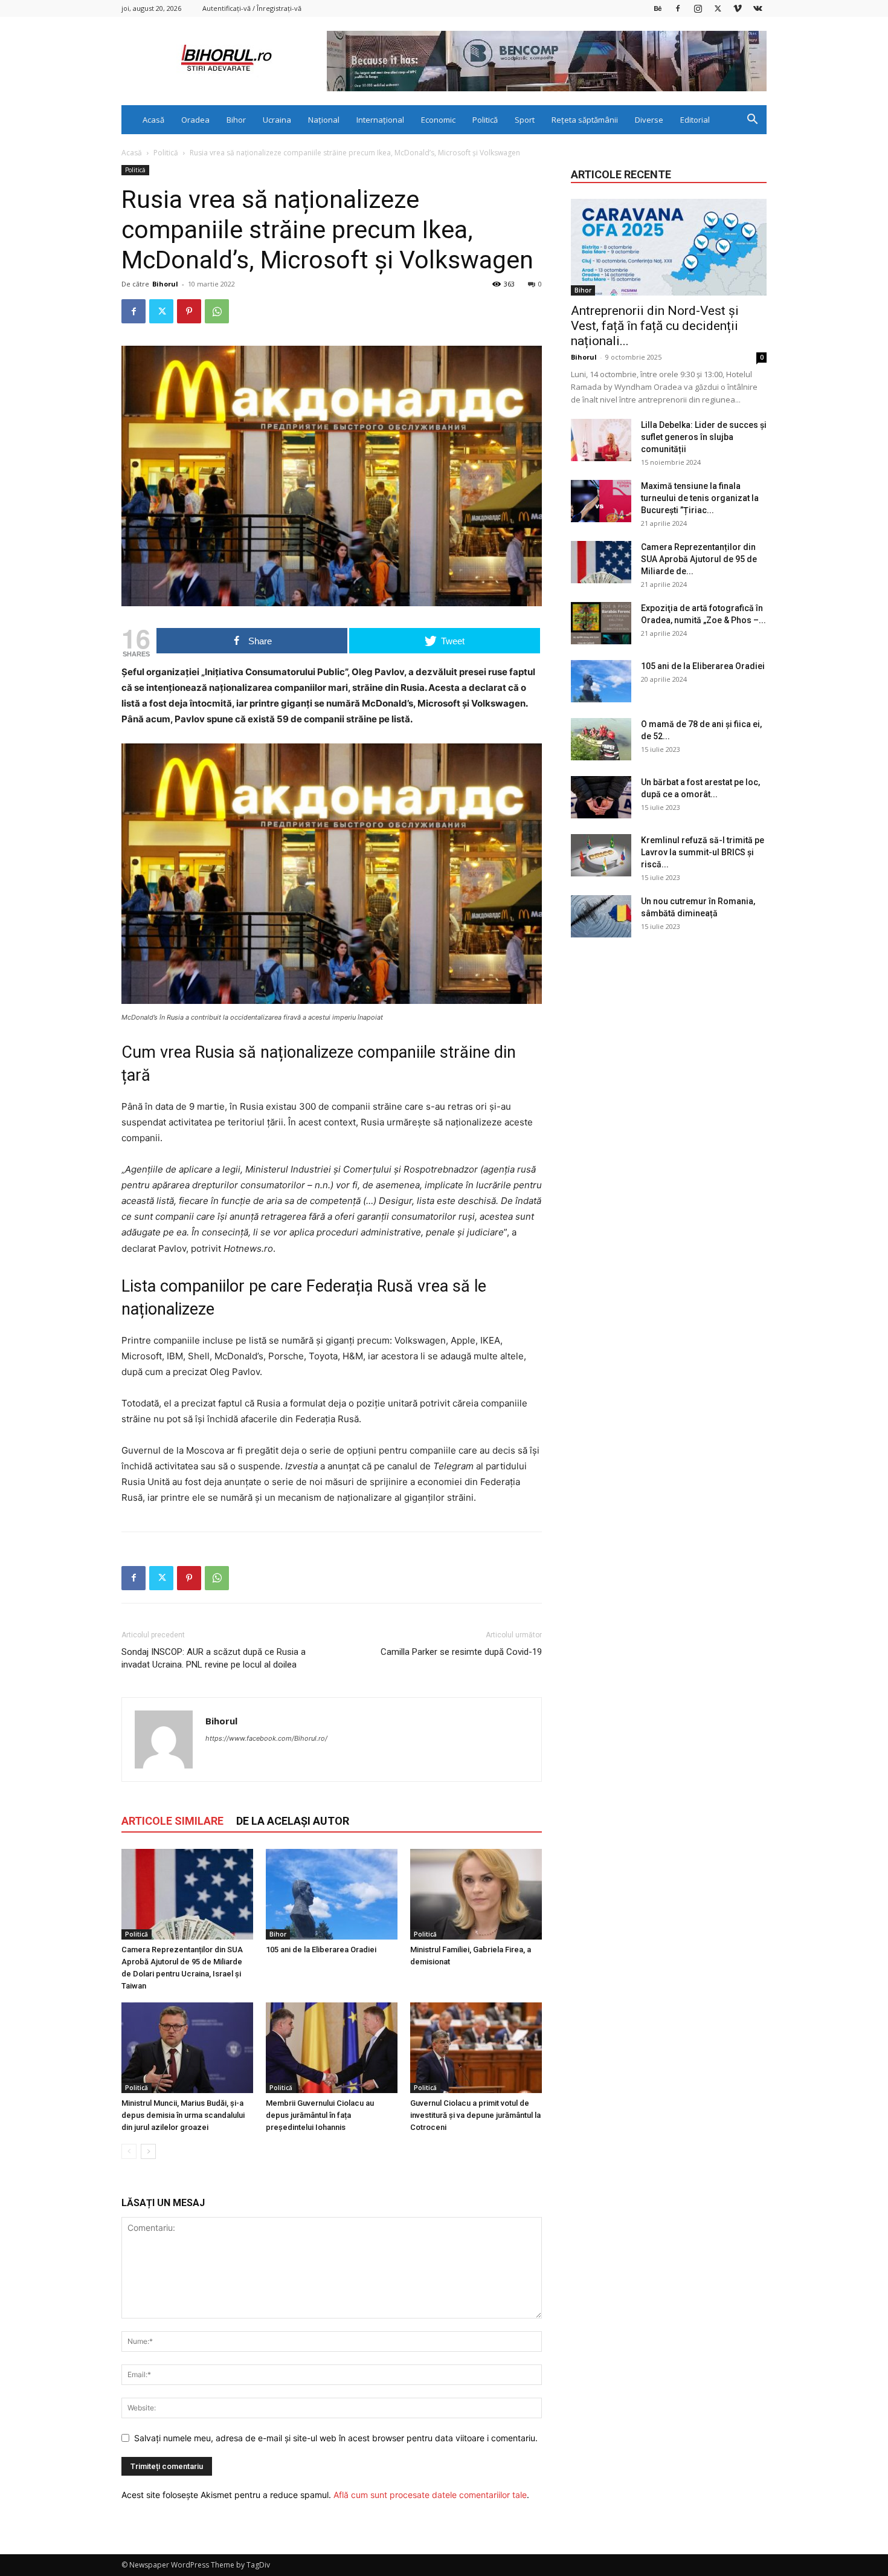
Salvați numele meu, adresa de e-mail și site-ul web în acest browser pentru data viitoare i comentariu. (336, 2438)
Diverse (649, 120)
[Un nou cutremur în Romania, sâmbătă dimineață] (601, 916)
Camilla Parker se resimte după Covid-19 (461, 1652)
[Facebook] (678, 8)
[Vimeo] (738, 8)
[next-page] (148, 2151)
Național (324, 120)
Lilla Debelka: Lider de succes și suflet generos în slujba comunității (704, 437)
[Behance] (658, 8)
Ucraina (277, 120)
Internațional (380, 120)
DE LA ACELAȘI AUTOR (293, 1821)
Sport (525, 120)
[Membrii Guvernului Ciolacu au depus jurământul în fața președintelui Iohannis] (332, 2048)
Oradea (195, 120)
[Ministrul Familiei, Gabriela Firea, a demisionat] (476, 1894)
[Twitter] (718, 8)
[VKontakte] (758, 8)
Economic (438, 120)
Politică (485, 120)
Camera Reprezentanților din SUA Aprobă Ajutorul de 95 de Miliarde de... (699, 559)
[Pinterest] (189, 311)
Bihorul (165, 284)
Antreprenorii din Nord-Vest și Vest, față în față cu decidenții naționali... (655, 326)
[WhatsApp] (217, 311)
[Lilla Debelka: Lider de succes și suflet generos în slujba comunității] (601, 440)
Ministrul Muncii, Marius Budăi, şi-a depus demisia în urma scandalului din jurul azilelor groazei (183, 2115)
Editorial (695, 120)
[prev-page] (129, 2151)
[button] (752, 121)
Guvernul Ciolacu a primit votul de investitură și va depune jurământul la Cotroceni (475, 2115)
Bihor (236, 120)
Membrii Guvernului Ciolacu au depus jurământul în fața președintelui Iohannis (320, 2115)
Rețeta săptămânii (585, 120)
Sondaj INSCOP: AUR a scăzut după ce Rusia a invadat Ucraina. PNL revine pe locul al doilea (214, 1658)
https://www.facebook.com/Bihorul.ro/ (266, 1738)
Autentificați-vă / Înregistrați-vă (252, 8)
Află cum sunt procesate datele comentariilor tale (430, 2495)
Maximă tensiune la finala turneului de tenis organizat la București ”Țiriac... (700, 498)
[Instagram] (698, 8)
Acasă (153, 120)
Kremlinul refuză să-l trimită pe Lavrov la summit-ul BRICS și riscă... (703, 852)
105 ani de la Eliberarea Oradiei (321, 1950)
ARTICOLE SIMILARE (172, 1821)
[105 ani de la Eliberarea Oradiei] (332, 1894)
